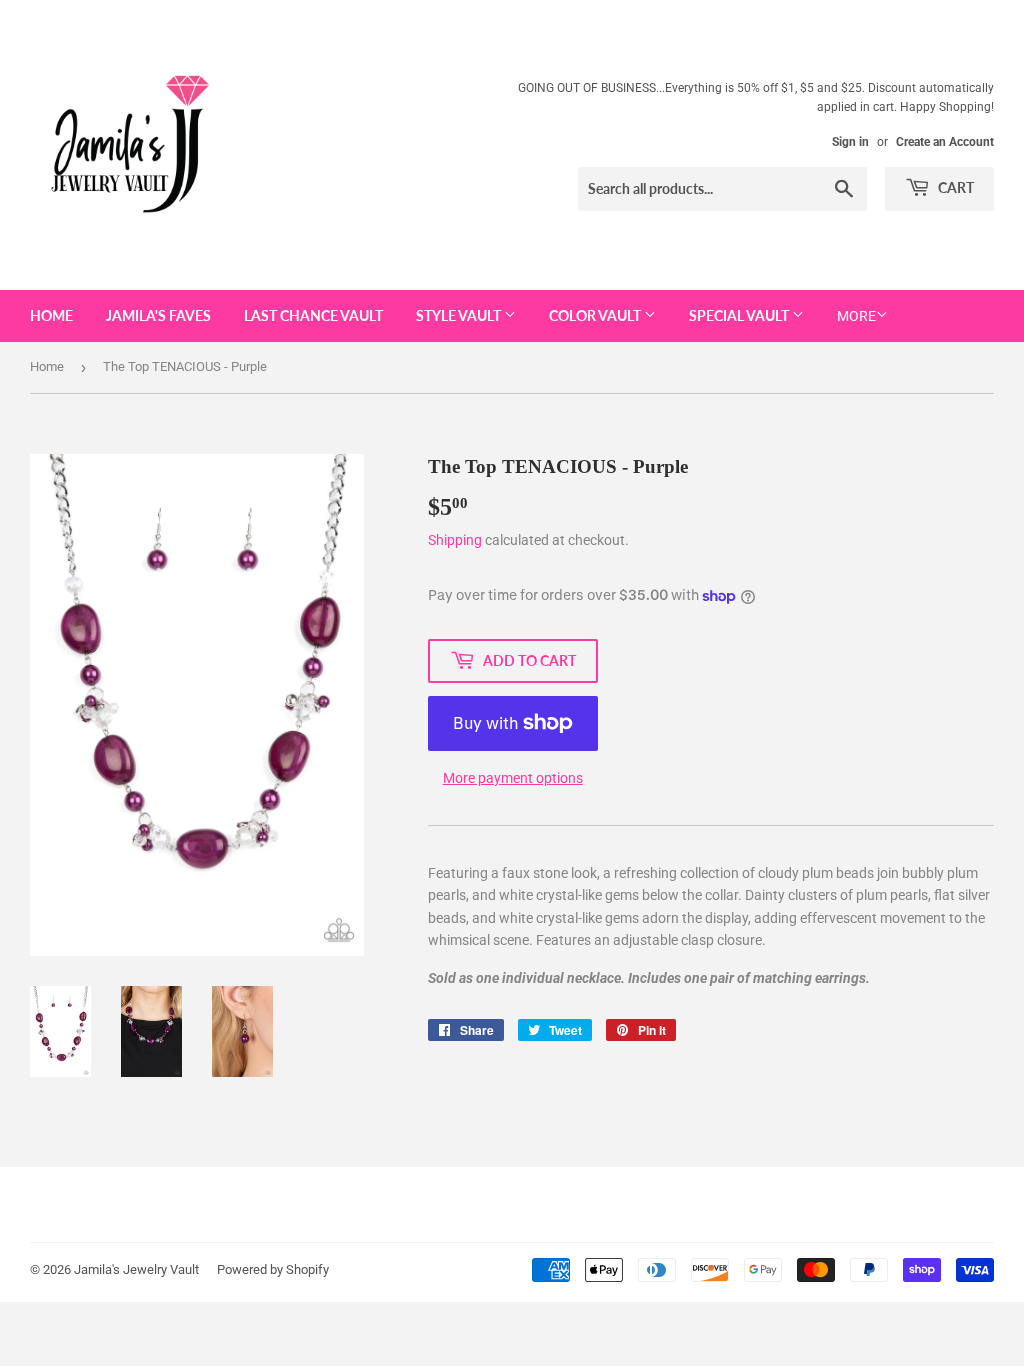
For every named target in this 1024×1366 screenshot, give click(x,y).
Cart (954, 187)
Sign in (850, 142)
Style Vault (460, 315)
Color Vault (596, 315)
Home (51, 315)
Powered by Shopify (273, 1269)
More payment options (513, 778)
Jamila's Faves (158, 315)
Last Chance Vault (313, 315)
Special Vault (740, 315)
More (856, 316)
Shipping (455, 540)
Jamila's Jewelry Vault (136, 1269)
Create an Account (945, 142)
